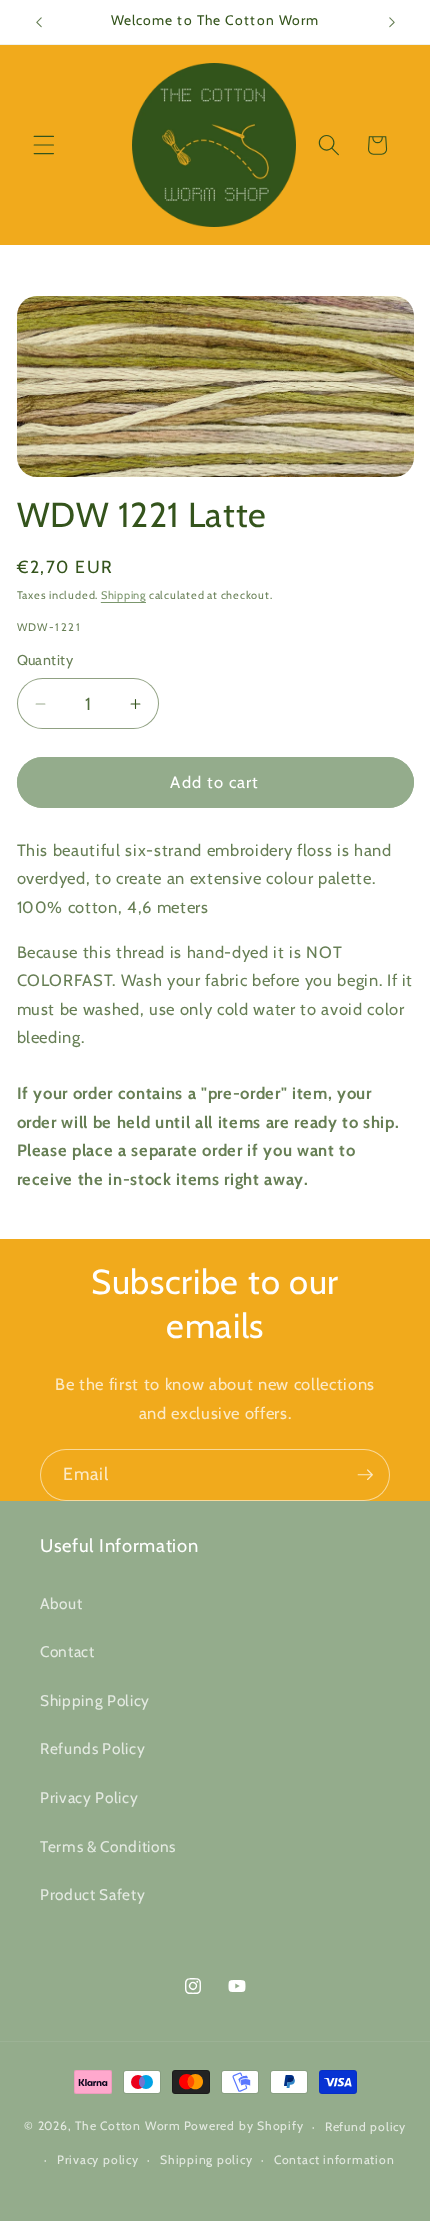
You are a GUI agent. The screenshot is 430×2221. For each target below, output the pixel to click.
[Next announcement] (392, 22)
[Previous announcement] (39, 22)
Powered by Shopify (244, 2126)
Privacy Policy (89, 1797)
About (61, 1603)
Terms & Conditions (108, 1846)
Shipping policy (206, 2159)
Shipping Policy (95, 1700)
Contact (67, 1651)
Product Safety (92, 1894)
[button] (44, 145)
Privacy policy (98, 2159)
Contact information (334, 2159)
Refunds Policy (92, 1748)
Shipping (123, 595)
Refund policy (365, 2126)
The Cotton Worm (128, 2126)
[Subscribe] (365, 1475)
